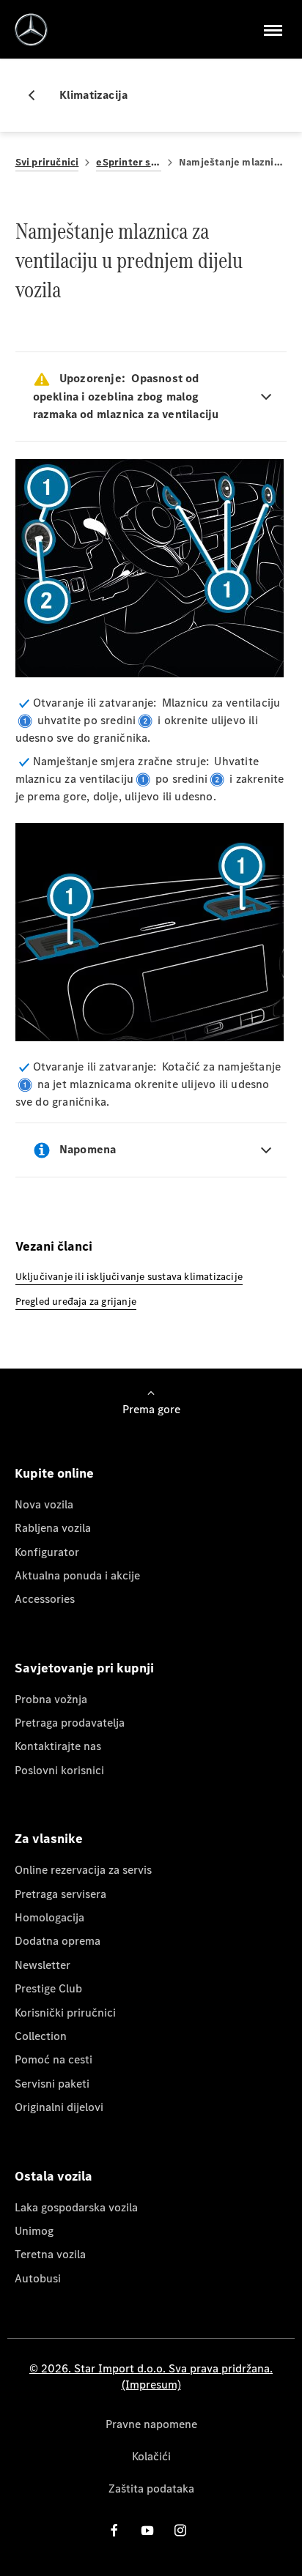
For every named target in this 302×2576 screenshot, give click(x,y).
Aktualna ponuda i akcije (77, 1575)
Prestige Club (48, 1988)
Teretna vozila (50, 2254)
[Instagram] (180, 2530)
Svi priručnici (47, 162)
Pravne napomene (151, 2424)
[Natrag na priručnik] (37, 95)
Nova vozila (44, 1504)
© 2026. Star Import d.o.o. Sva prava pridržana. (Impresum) (151, 2376)
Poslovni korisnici (59, 1770)
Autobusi (38, 2278)
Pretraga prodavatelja (70, 1723)
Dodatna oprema (58, 1941)
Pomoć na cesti (54, 2059)
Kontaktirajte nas (58, 1746)
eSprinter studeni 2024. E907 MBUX (129, 162)
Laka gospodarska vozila (76, 2207)
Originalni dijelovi (59, 2107)
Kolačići (151, 2456)
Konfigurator (47, 1552)
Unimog (34, 2231)
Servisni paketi (52, 2084)
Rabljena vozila (53, 1528)
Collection (41, 2036)
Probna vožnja (51, 1699)
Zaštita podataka (151, 2488)
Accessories (45, 1599)
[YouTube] (147, 2530)
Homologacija (49, 1917)
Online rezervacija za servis (83, 1870)
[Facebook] (114, 2530)
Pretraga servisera (60, 1894)
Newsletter (43, 1965)
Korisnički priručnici (65, 2013)
